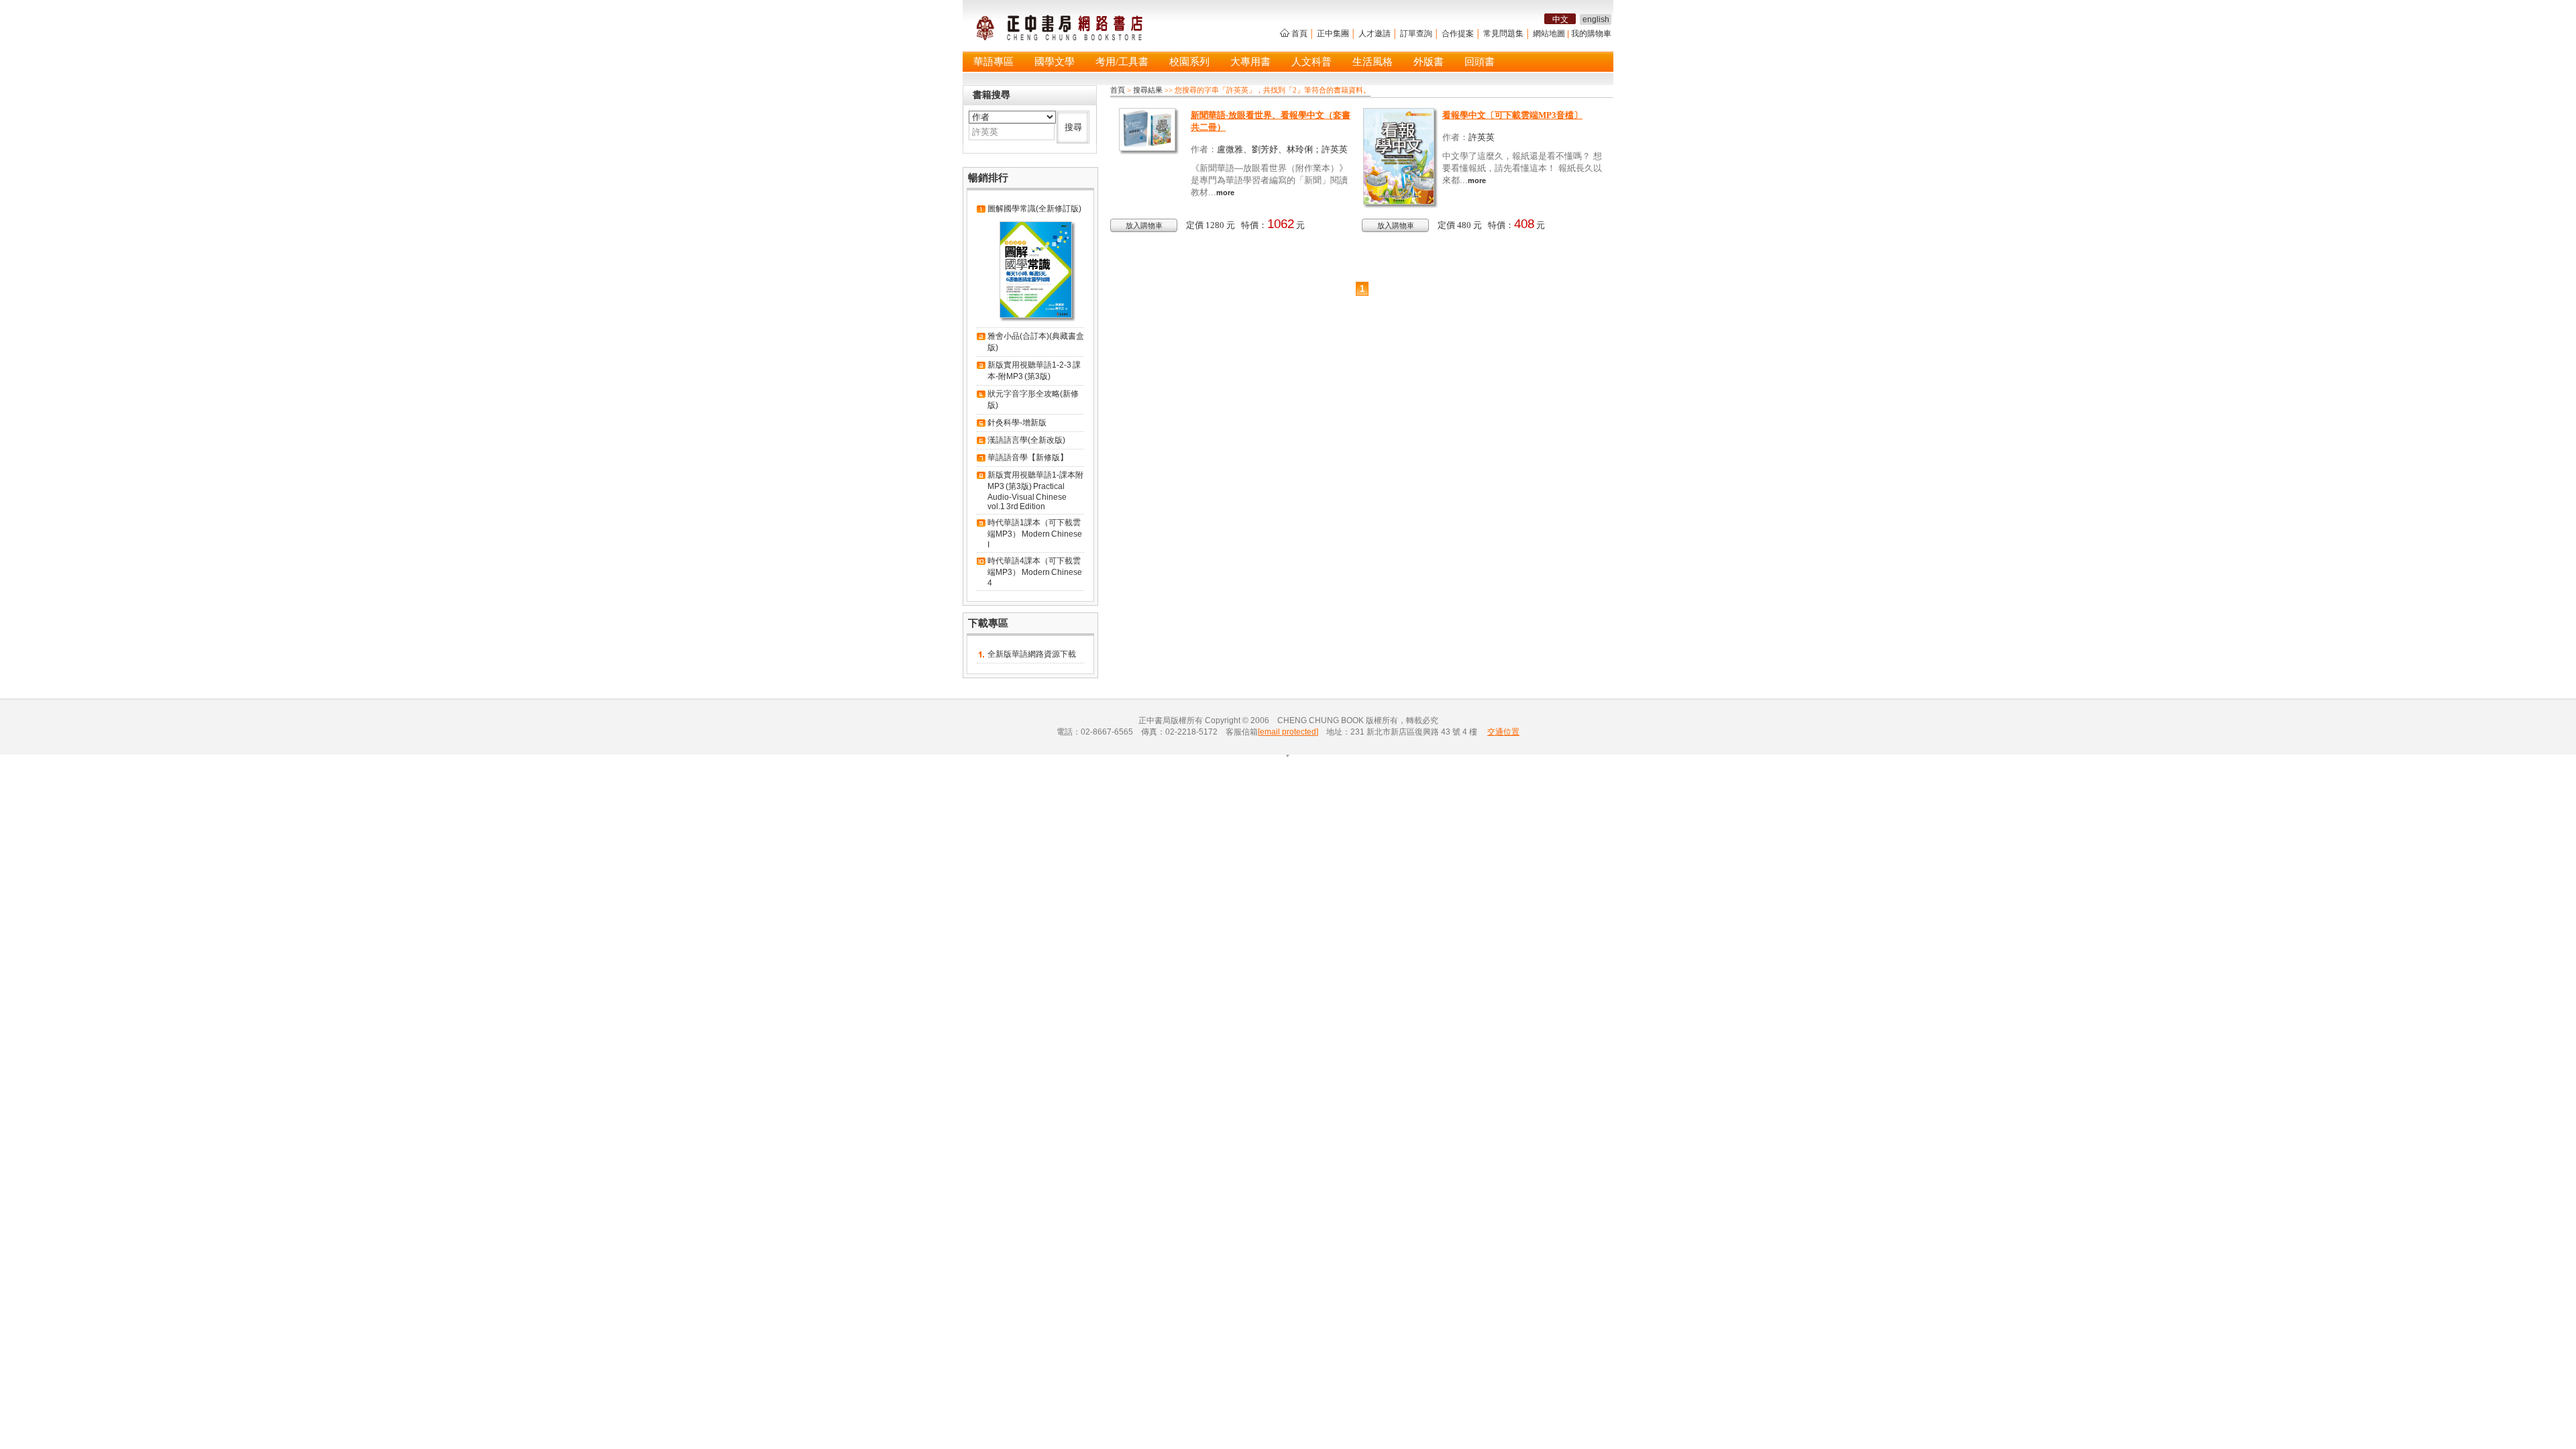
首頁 (1299, 34)
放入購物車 (1144, 225)
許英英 (1482, 137)
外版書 (1429, 62)
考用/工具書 (1122, 62)
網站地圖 (1549, 34)
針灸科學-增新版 (1017, 423)
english (1596, 19)
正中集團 (1333, 34)
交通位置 (1503, 732)
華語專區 (994, 62)
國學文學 (1055, 62)
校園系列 (1189, 62)
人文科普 (1311, 62)
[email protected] (1288, 732)
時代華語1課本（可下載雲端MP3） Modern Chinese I (1035, 534)
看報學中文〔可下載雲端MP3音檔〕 (1512, 115)
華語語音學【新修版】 (1028, 458)
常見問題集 (1503, 34)
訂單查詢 (1416, 34)
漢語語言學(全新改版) (1026, 440)
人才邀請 (1375, 34)
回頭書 (1480, 62)
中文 (1560, 19)
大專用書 (1250, 62)
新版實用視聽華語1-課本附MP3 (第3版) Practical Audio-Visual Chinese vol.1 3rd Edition (1035, 491)
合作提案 (1458, 34)
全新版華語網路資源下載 (1032, 654)
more (1225, 193)
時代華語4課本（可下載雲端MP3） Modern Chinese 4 (1035, 572)
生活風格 (1373, 62)
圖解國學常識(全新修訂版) (1034, 209)
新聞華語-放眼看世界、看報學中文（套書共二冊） (1271, 121)
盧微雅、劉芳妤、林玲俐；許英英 (1282, 149)
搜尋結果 (1148, 90)
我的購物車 (1591, 34)
